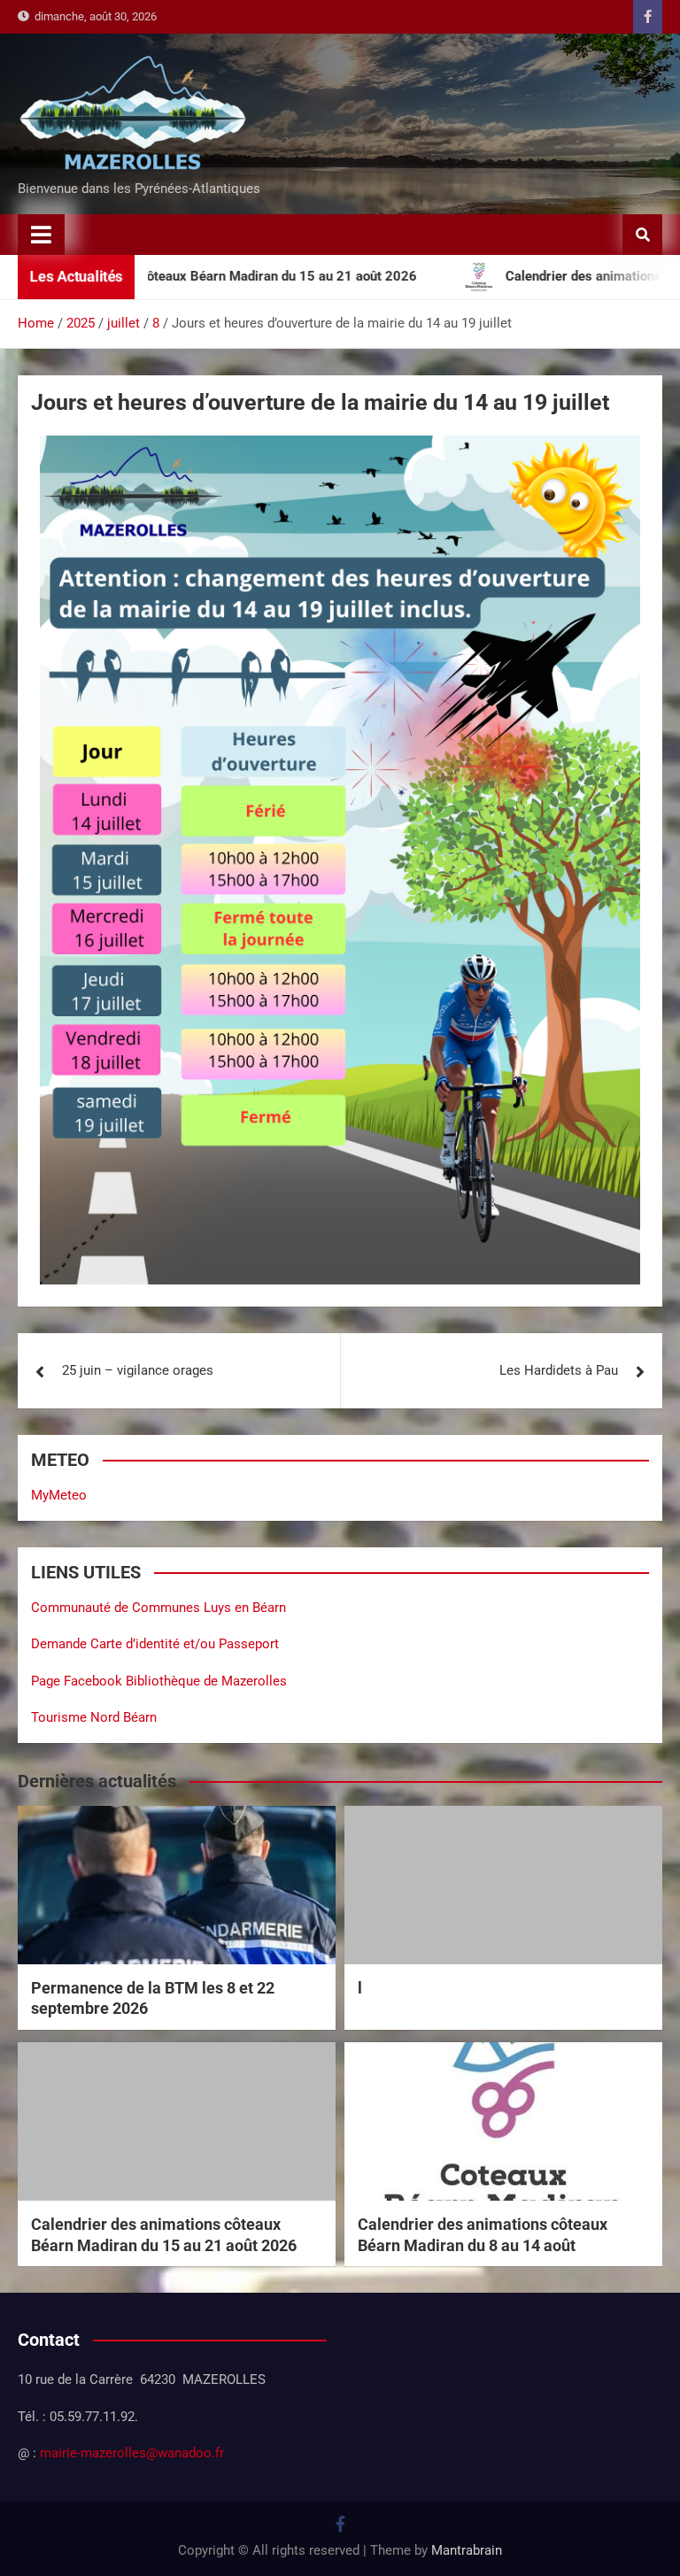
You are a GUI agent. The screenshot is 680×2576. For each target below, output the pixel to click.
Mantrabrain (467, 2550)
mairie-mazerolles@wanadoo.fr (132, 2453)
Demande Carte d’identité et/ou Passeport (155, 1644)
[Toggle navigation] (41, 235)
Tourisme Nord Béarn (94, 1717)
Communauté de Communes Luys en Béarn (158, 1608)
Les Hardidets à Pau (559, 1370)
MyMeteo (59, 1495)
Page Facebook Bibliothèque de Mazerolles (159, 1681)
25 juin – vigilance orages (138, 1370)
